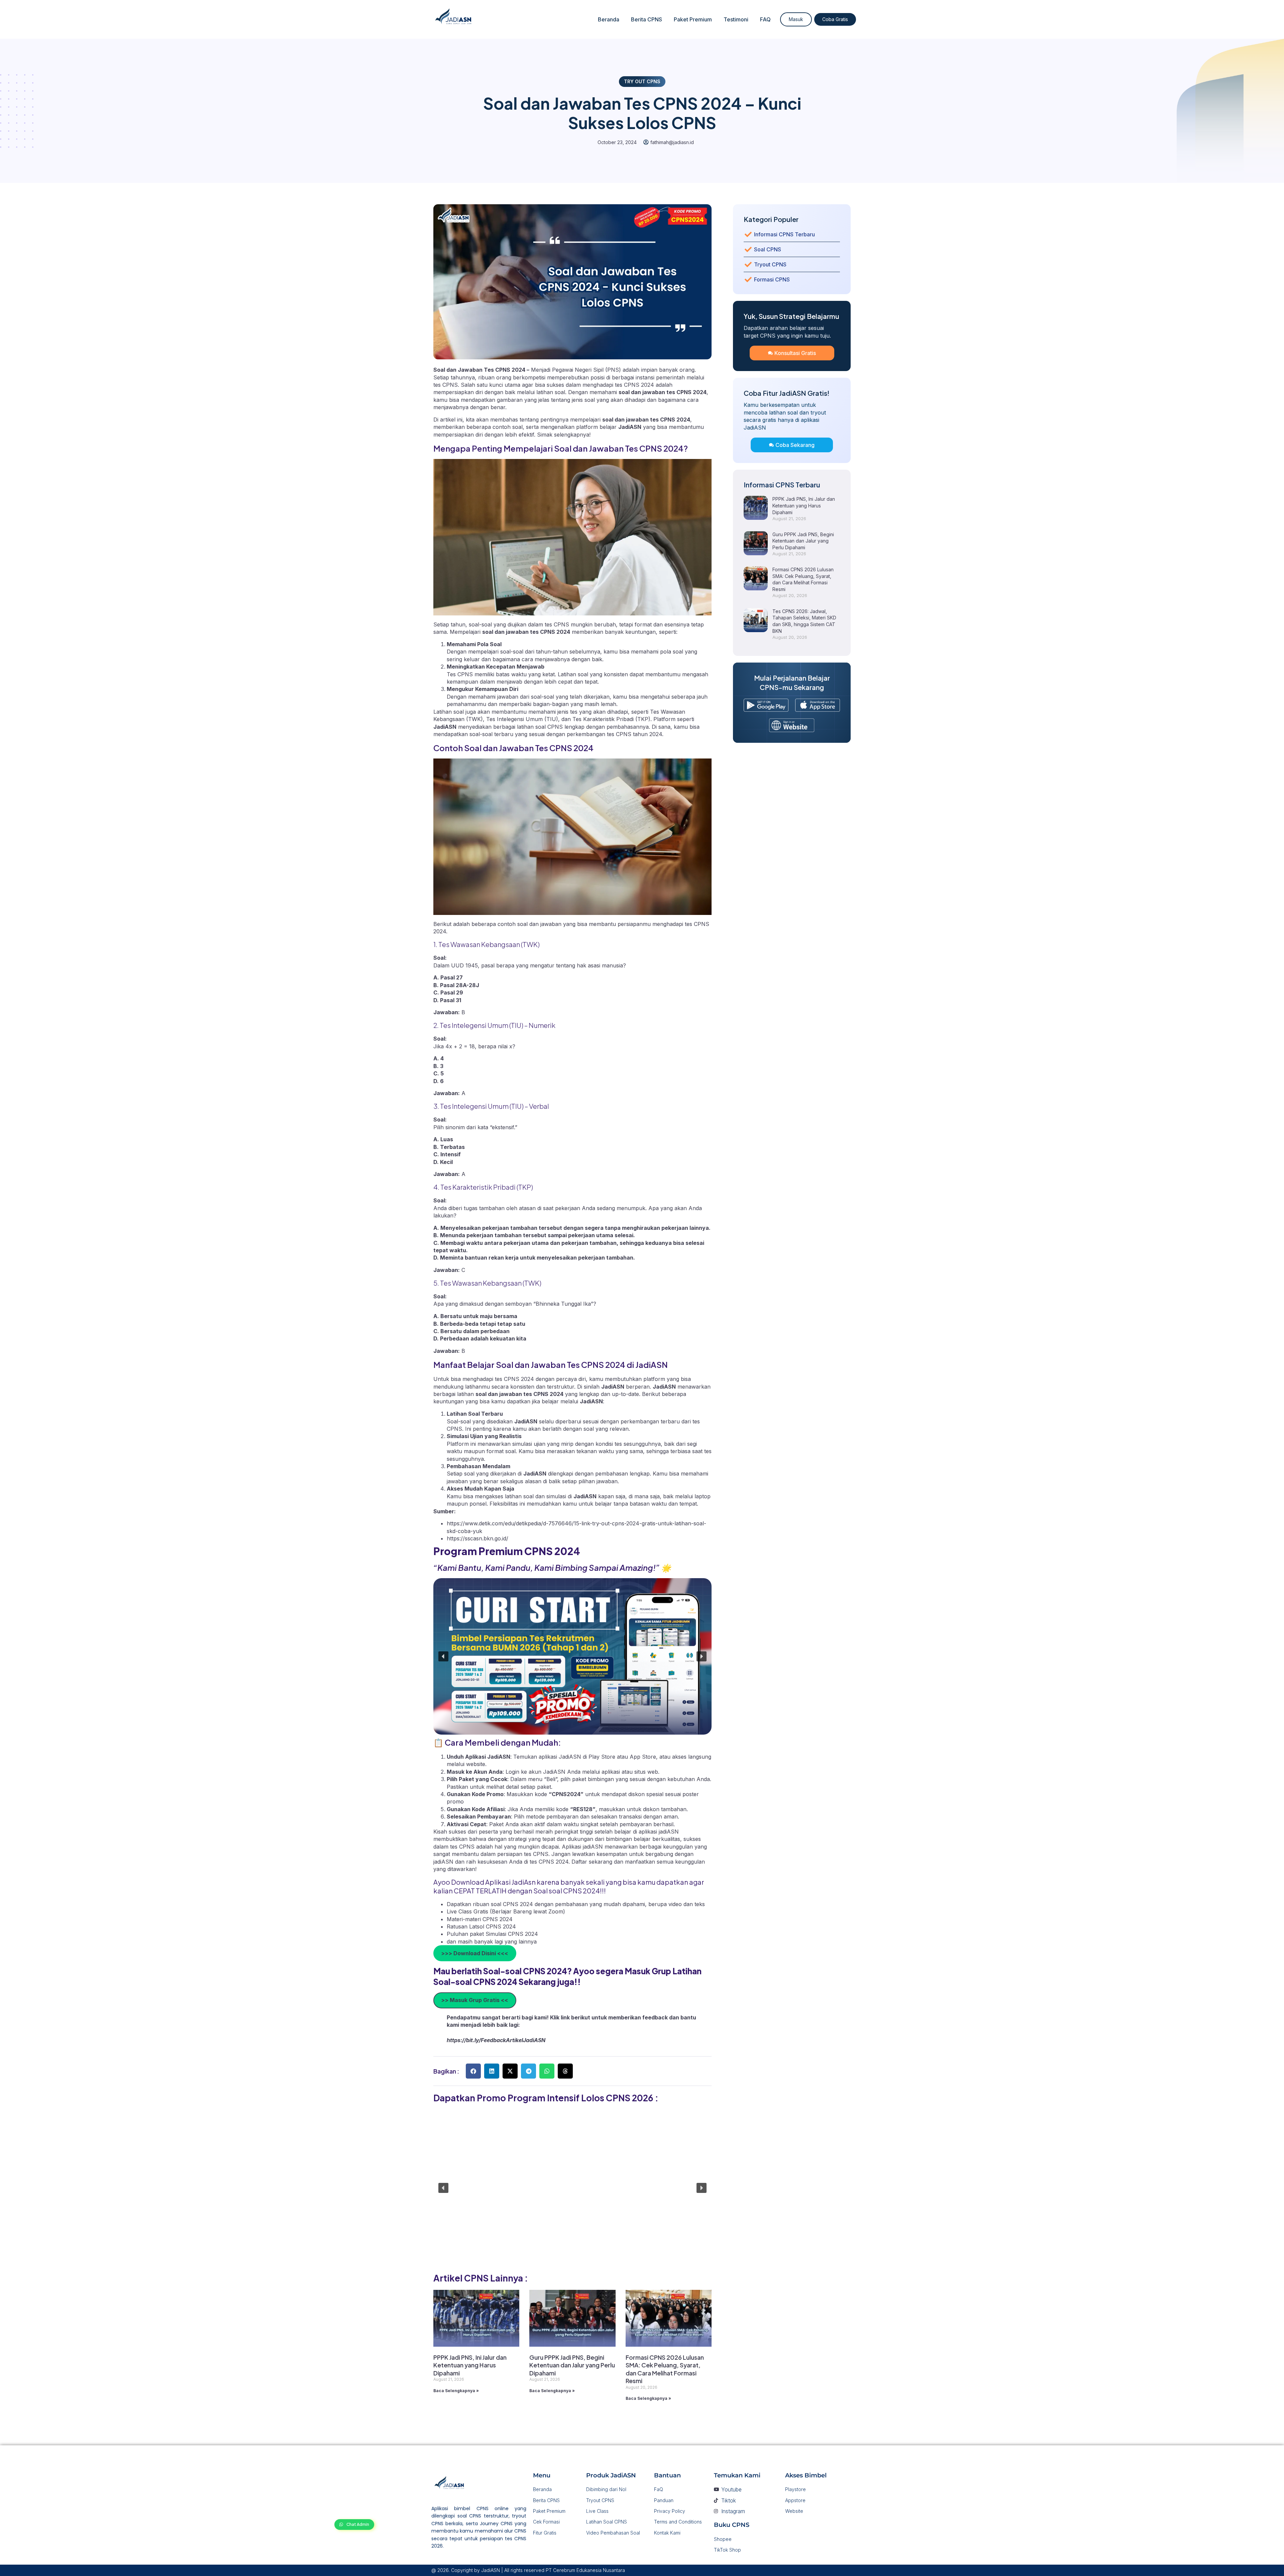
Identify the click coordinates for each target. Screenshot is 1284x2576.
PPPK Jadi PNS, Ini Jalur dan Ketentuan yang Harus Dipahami (470, 2365)
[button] (443, 1656)
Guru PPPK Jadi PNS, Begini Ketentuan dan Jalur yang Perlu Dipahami (572, 2365)
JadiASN (630, 427)
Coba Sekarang (795, 445)
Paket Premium (693, 19)
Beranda (609, 19)
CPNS (450, 385)
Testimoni (736, 19)
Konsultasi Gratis (795, 353)
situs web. (647, 1772)
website (476, 1764)
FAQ (765, 19)
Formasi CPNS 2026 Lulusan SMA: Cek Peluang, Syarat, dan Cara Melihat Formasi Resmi (665, 2369)
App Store (643, 1757)
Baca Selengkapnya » (456, 2391)
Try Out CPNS (642, 81)
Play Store (603, 1757)
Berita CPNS (647, 19)
